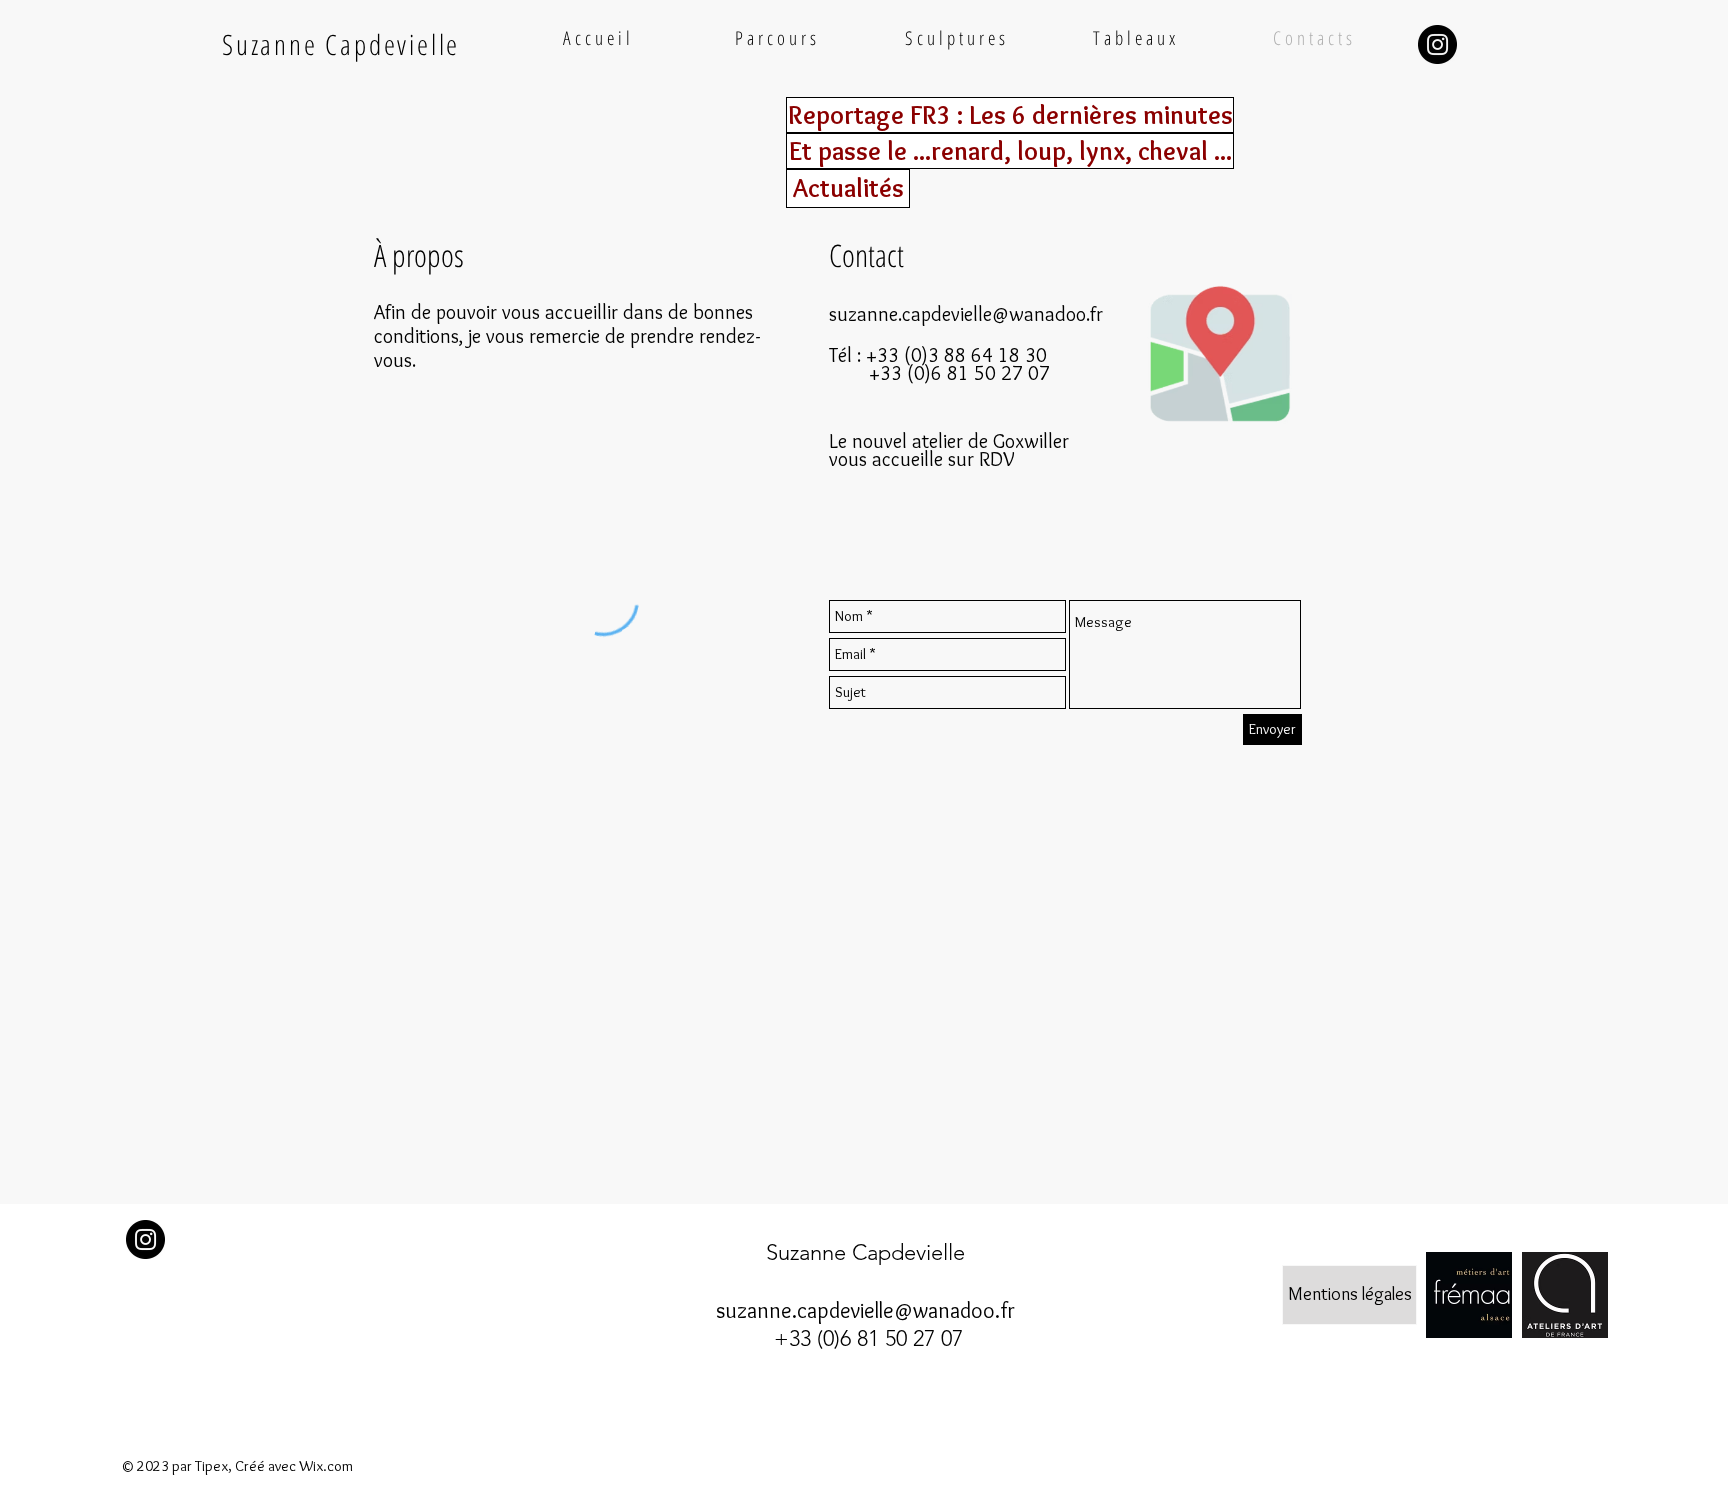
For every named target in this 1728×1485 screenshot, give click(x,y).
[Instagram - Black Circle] (1437, 44)
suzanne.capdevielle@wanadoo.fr (966, 314)
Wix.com (326, 1466)
